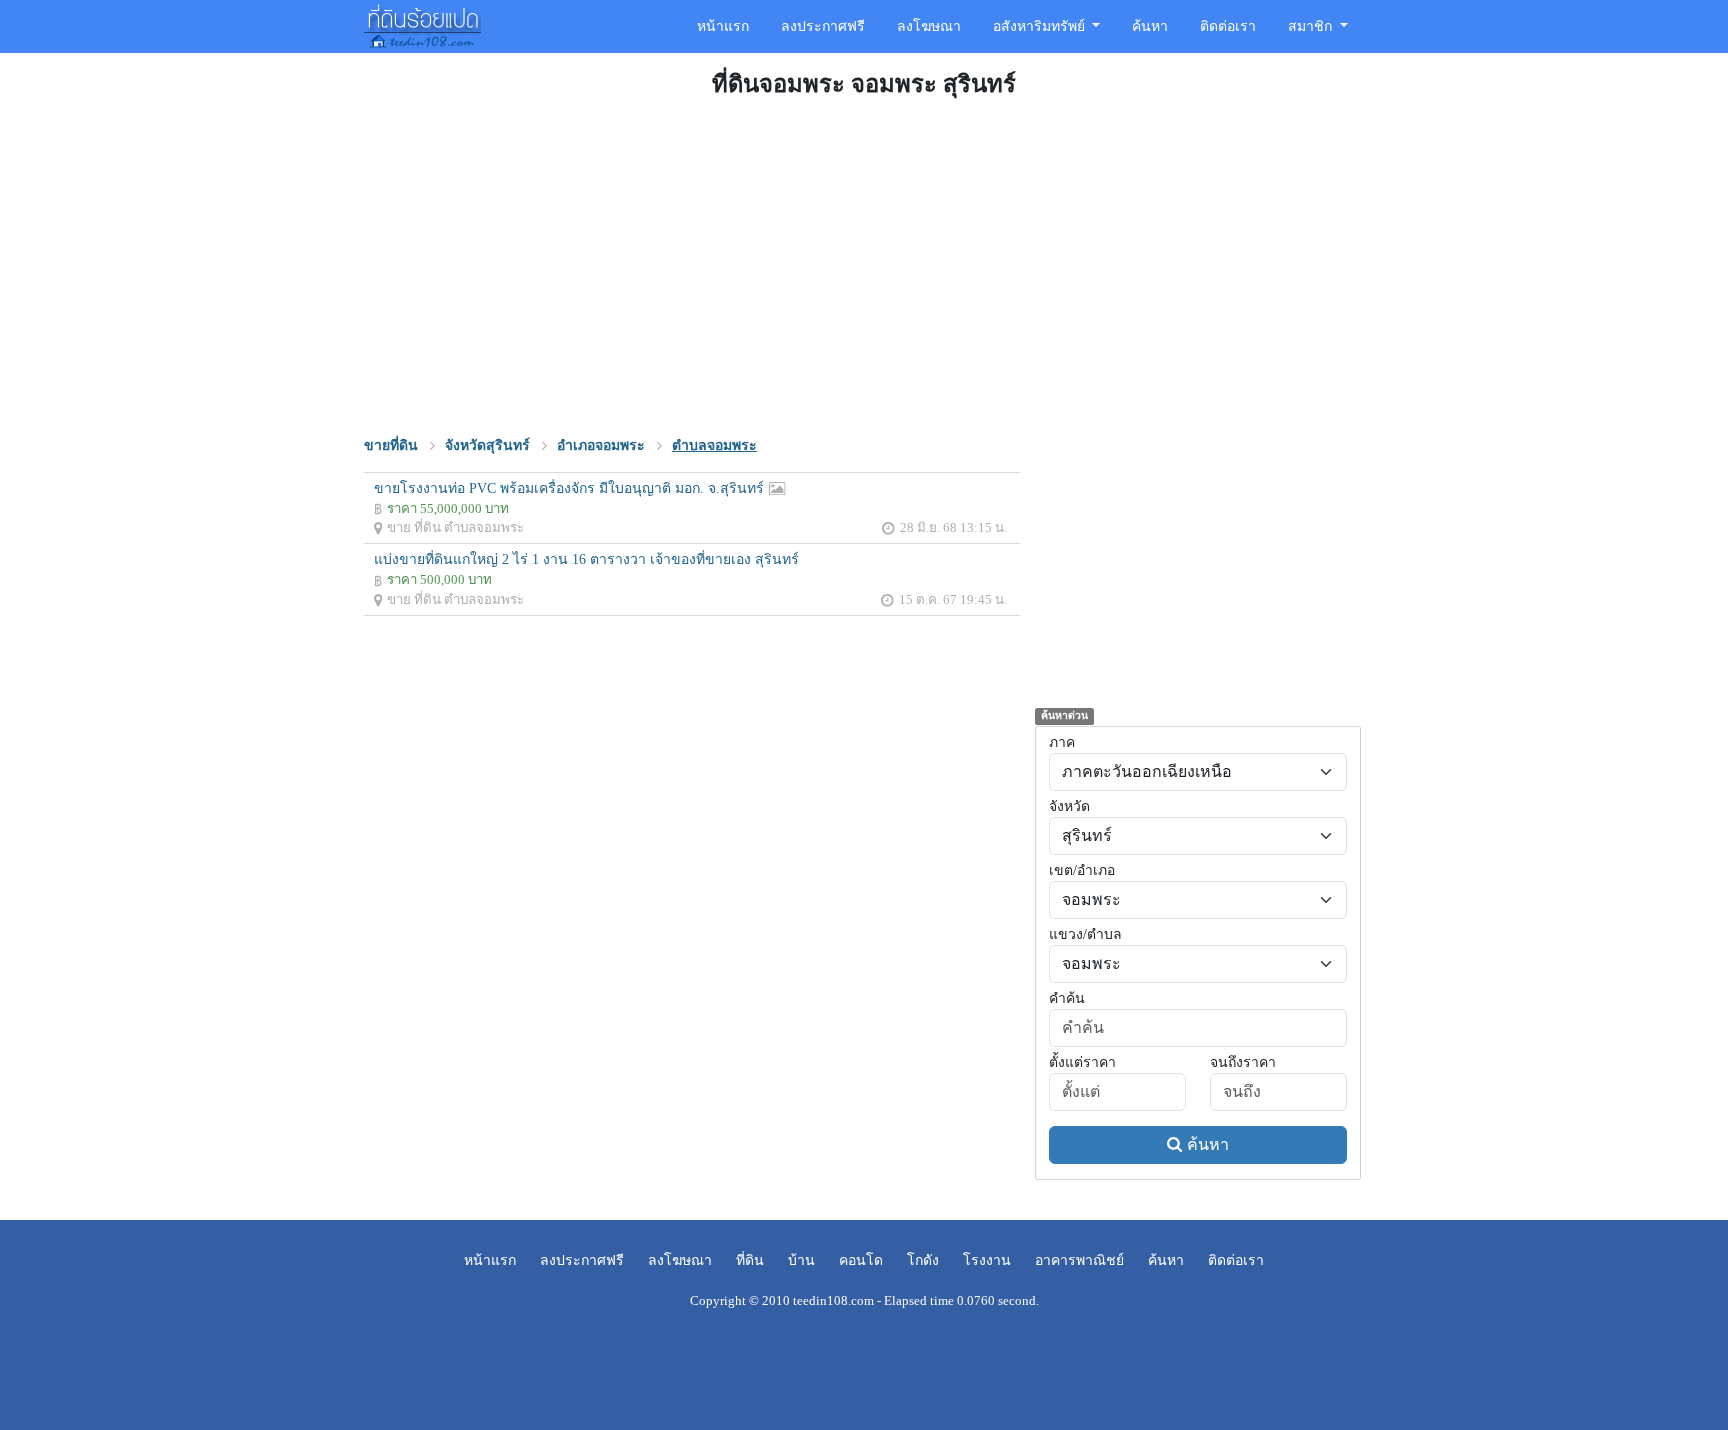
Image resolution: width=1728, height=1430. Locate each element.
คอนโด (861, 1260)
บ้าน (801, 1260)
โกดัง (923, 1260)
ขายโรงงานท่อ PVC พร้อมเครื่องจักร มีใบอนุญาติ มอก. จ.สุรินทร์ (569, 488)
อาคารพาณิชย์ (1079, 1260)
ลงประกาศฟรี (823, 26)
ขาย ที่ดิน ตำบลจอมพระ (455, 527)
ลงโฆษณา (929, 26)
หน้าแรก (723, 26)
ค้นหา (1150, 26)
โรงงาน (987, 1260)
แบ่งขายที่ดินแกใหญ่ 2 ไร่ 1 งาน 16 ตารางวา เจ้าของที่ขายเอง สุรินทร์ (586, 559)
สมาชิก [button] (1312, 26)
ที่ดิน (750, 1260)
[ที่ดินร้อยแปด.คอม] (422, 24)
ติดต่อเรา (1228, 26)
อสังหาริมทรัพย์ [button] (1041, 26)
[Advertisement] (864, 264)
